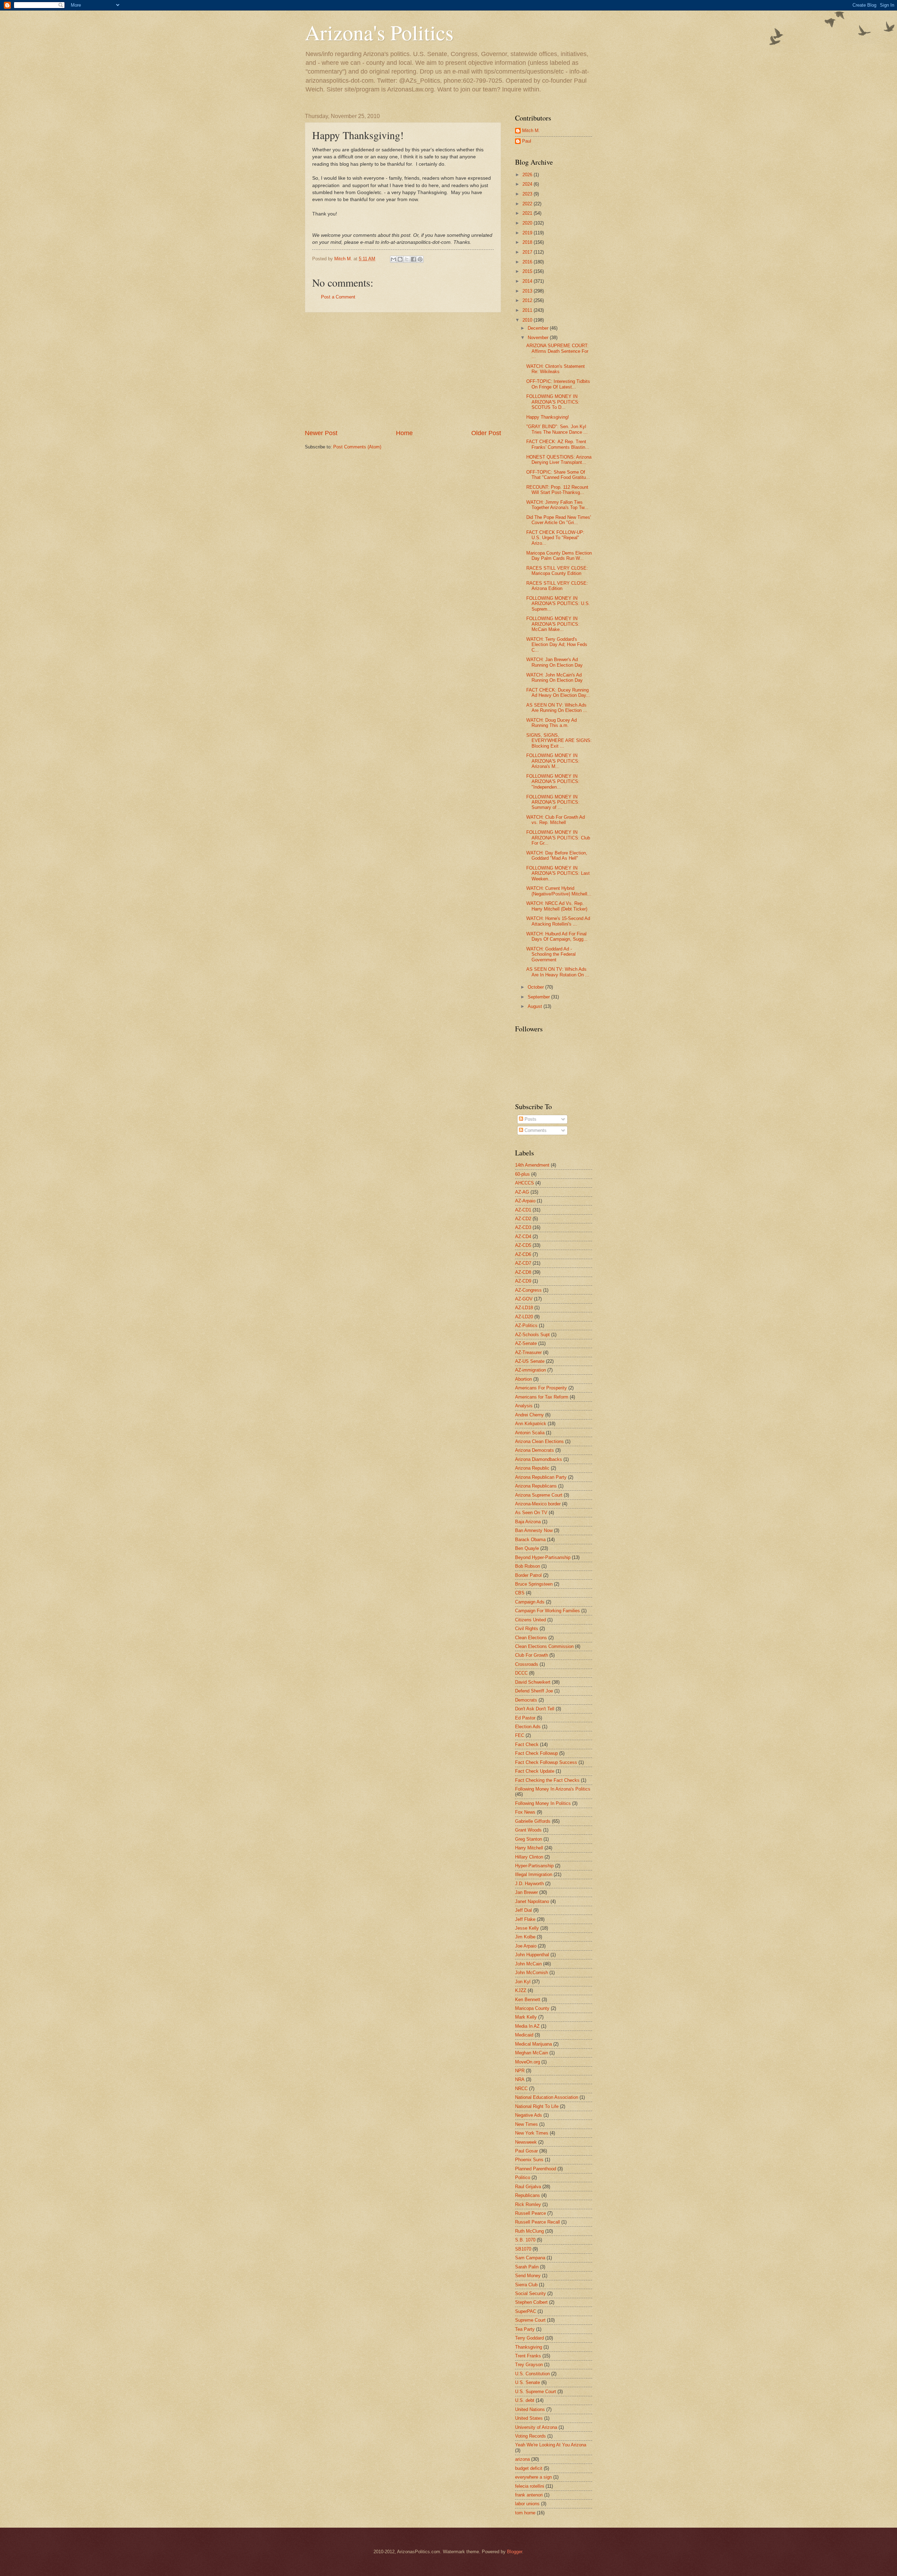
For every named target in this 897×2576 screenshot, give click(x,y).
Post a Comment (338, 297)
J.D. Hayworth (529, 1884)
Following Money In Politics (543, 1803)
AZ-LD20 (524, 1317)
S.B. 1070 (525, 2240)
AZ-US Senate (530, 1361)
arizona (522, 2459)
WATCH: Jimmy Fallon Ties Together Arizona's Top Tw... (557, 505)
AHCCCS (525, 1183)
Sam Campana (530, 2258)
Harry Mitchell (529, 1848)
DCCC (521, 1673)
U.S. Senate (528, 2382)
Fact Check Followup (536, 1753)
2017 (528, 252)
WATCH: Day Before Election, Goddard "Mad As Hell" (557, 856)
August (536, 1006)
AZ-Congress (528, 1290)
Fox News (525, 1812)
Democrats (526, 1700)
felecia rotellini (530, 2486)
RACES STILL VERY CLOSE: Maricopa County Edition (557, 571)
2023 (528, 194)
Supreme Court (530, 2320)
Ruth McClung (529, 2231)
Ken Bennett (528, 2000)
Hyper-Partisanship (534, 1866)
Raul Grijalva (528, 2187)
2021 (528, 213)
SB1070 (523, 2249)
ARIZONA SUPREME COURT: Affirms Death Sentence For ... (557, 351)
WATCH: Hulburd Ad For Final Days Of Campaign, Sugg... (557, 936)
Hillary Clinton (529, 1857)
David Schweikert (533, 1682)
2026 (528, 175)
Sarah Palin (527, 2267)
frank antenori (529, 2495)
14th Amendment (532, 1165)
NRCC (521, 2089)
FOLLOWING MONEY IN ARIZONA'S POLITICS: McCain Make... (553, 624)
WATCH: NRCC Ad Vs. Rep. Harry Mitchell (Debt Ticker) (557, 906)
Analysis (524, 1406)
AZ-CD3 (523, 1227)
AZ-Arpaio (525, 1201)
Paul (527, 141)
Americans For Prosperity (541, 1388)
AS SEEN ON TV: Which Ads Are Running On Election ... (557, 708)
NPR (520, 2071)
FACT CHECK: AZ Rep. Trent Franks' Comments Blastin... (558, 444)
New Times (526, 2124)
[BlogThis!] (400, 259)
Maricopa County (532, 2008)
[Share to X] (407, 259)
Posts (530, 1119)
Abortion (523, 1379)
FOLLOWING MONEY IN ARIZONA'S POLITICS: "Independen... (553, 782)
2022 (528, 204)
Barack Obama (530, 1540)
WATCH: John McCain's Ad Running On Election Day (554, 678)
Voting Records (530, 2436)
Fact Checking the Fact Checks (547, 1780)
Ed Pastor (525, 1718)
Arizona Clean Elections (539, 1441)
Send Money (528, 2276)
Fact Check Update (535, 1771)
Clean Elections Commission (544, 1646)
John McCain (528, 1964)
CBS (520, 1593)
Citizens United (530, 1620)
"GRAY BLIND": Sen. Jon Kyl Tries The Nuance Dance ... (557, 429)
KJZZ (521, 1990)
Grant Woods (528, 1830)
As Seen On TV (531, 1513)
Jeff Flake (525, 1919)
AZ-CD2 (523, 1219)
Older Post (486, 433)
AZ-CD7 (523, 1263)
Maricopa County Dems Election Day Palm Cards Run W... (559, 556)
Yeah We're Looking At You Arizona (551, 2445)
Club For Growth (532, 1655)
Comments (535, 1130)
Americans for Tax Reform (542, 1397)
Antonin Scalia (530, 1433)
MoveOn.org (528, 2062)
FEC (520, 1735)
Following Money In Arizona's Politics (553, 1789)
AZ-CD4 (523, 1237)
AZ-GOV (524, 1299)
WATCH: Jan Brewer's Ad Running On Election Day (554, 662)
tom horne (525, 2513)
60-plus (522, 1174)
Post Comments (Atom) (357, 447)
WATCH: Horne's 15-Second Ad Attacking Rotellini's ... (558, 921)
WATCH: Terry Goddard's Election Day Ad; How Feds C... (557, 645)
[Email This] (393, 259)
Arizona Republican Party (541, 1477)
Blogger (515, 2552)
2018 (528, 242)
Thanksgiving (529, 2347)
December (539, 328)
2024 (528, 184)
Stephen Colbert (531, 2302)
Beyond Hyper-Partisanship (543, 1557)
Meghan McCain (532, 2053)
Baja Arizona (528, 1522)
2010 (528, 320)
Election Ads (528, 1727)
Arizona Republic (532, 1468)
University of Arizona (536, 2427)
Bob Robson (528, 1566)
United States (529, 2418)
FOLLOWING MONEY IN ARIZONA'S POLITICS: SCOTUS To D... (553, 402)
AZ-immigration (530, 1370)
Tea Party (525, 2329)
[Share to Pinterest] (420, 259)
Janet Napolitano (532, 1901)
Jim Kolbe (525, 1937)
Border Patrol (528, 1575)
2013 (528, 291)
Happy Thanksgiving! (548, 417)
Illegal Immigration (534, 1874)
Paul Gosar (526, 2151)
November (539, 338)
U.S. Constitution (532, 2374)
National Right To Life (537, 2106)
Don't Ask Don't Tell (535, 1709)
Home (404, 433)
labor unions (527, 2504)
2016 (528, 262)
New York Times (532, 2133)
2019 (528, 233)
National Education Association (547, 2097)
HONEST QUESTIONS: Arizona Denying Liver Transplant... (559, 460)
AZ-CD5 (523, 1245)
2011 (528, 310)
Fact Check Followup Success (546, 1762)
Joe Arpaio (526, 1946)
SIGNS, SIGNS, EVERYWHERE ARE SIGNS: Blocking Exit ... (559, 741)
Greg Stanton (529, 1839)
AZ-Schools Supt (532, 1335)
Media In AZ (527, 2026)
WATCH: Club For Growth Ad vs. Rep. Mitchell (556, 820)
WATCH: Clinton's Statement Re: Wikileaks (556, 369)
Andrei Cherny (529, 1415)
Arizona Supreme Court (539, 1495)
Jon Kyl (523, 1982)
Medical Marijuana (533, 2044)
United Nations (530, 2409)
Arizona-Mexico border (538, 1504)
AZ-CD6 (523, 1254)
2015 (528, 271)
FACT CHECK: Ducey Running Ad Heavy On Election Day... (558, 693)
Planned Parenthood (536, 2169)
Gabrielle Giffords (533, 1821)
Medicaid (524, 2035)
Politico (523, 2177)
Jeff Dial (523, 1910)
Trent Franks (528, 2356)
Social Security (530, 2293)
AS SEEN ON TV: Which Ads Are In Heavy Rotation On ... (558, 972)
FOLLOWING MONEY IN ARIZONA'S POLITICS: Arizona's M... (553, 761)
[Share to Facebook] (413, 259)
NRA (520, 2079)
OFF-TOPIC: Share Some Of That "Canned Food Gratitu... (558, 475)
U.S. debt (525, 2400)
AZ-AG (522, 1192)
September (539, 997)
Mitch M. (531, 130)
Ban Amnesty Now (534, 1530)
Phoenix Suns (529, 2160)
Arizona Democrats (535, 1450)
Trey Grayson (529, 2365)
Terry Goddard (529, 2338)
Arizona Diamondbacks (539, 1459)
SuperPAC (526, 2311)
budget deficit (529, 2468)
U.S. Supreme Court (536, 2392)
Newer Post (321, 433)
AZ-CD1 (523, 1210)
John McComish (532, 1973)
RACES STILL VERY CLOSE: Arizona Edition (557, 586)
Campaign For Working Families (547, 1611)
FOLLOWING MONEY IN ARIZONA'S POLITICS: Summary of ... (553, 802)
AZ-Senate (526, 1343)
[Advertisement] (403, 371)
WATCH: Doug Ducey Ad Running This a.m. (552, 723)
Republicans (528, 2195)
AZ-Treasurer (528, 1352)
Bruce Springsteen (534, 1584)
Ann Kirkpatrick (531, 1424)
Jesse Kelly (527, 1928)
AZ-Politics (526, 1325)
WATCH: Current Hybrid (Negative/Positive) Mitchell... (559, 891)
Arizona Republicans (536, 1486)
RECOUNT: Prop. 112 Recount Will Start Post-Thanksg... (557, 490)
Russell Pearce (530, 2213)
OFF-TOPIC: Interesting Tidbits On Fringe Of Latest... (558, 384)
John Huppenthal (532, 1955)
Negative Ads (529, 2115)
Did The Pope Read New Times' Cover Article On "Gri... (559, 520)
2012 (528, 300)
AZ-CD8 (523, 1272)
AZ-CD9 (523, 1281)
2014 (528, 281)
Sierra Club (526, 2285)
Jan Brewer (526, 1892)
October (536, 987)
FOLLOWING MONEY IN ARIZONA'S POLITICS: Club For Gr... (558, 838)
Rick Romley (528, 2204)
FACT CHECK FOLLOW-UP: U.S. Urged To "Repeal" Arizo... (555, 538)
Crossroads (527, 1664)
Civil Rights (527, 1629)
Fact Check (527, 1744)
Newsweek (526, 2142)
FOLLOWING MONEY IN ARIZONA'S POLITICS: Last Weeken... (558, 873)
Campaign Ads (530, 1602)
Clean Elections (531, 1638)
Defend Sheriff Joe (534, 1691)
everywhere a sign (533, 2477)
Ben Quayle (527, 1548)
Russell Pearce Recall (537, 2222)
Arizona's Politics (379, 32)
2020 (528, 223)
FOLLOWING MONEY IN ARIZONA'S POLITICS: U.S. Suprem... (558, 604)
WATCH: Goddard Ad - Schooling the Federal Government (551, 954)
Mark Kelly (526, 2017)
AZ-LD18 (524, 1308)
